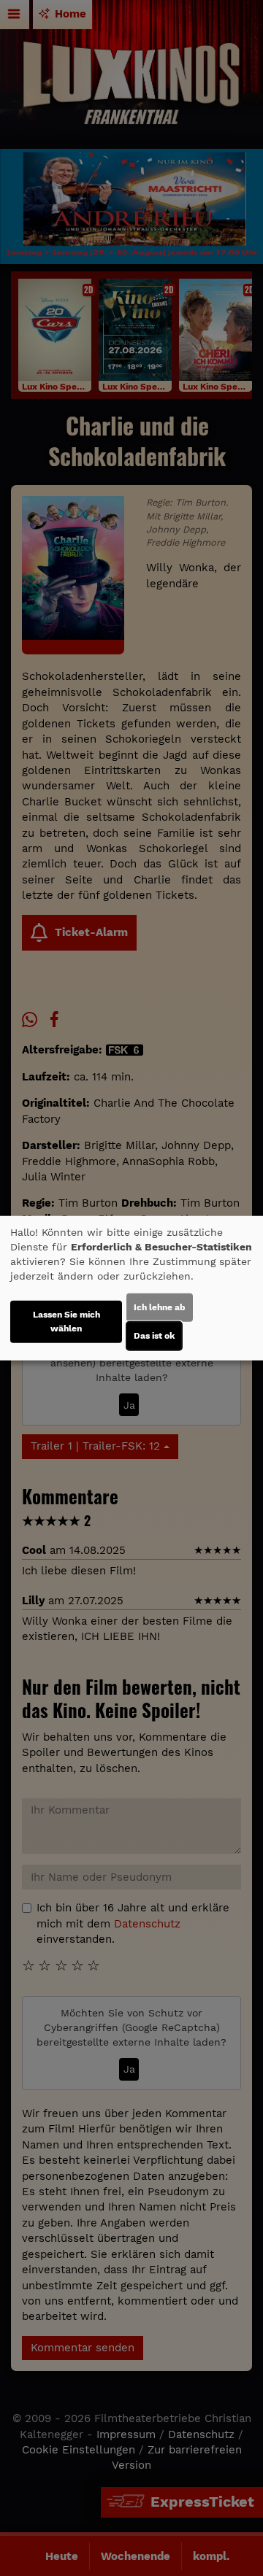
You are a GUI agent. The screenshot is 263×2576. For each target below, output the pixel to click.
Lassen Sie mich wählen (66, 1322)
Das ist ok (154, 1336)
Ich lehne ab (160, 1307)
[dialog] (131, 1288)
